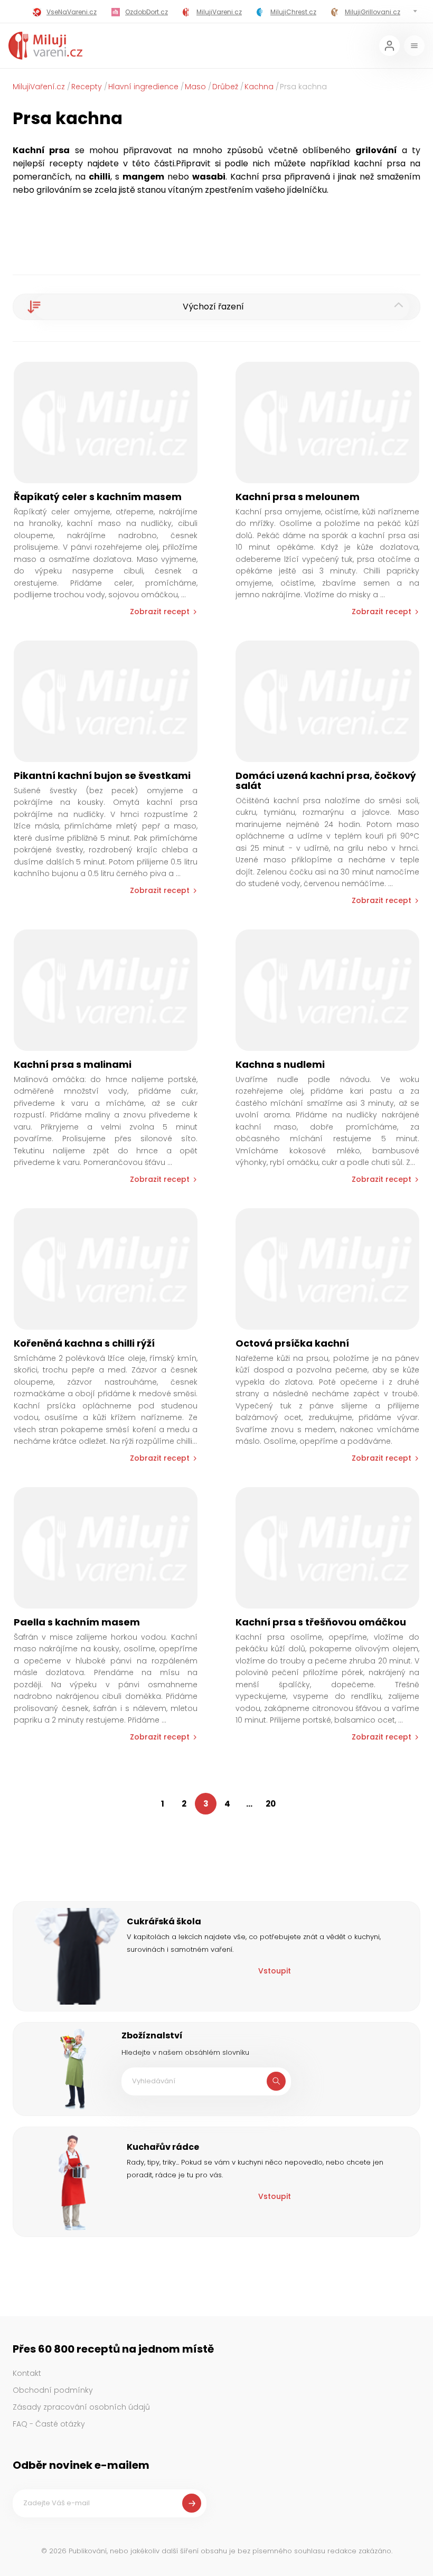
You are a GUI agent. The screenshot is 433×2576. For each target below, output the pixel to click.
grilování (376, 150)
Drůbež (225, 87)
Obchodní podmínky (53, 2390)
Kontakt (27, 2373)
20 (271, 1804)
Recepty (87, 87)
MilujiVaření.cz (39, 87)
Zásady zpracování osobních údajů (81, 2407)
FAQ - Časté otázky (49, 2424)
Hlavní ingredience (143, 87)
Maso (195, 87)
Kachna (259, 87)
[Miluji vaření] (45, 46)
